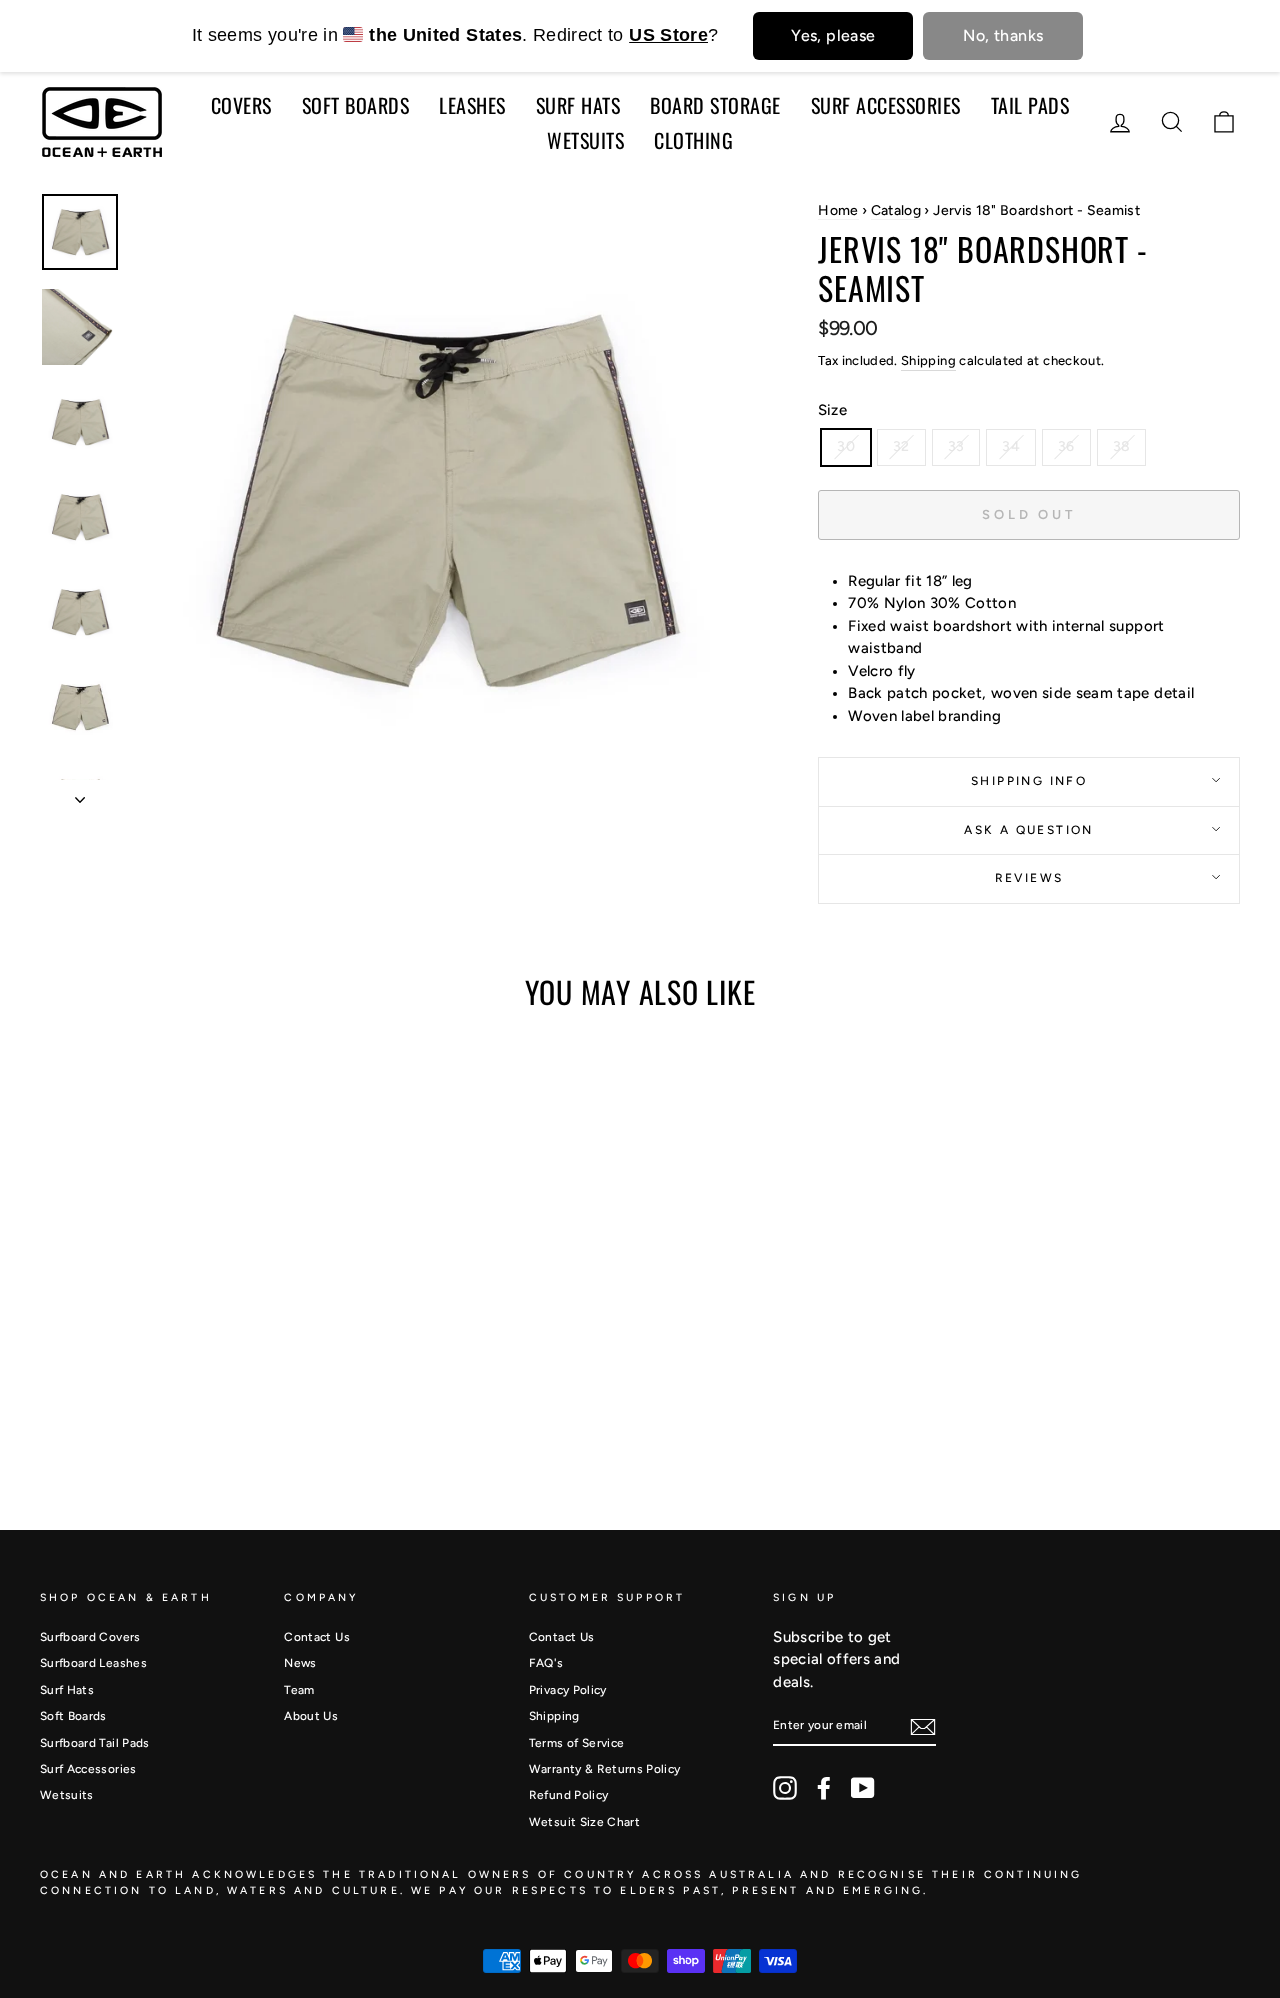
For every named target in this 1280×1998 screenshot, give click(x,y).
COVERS (241, 105)
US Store (668, 35)
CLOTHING (693, 140)
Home (838, 210)
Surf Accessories (88, 1769)
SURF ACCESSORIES (886, 105)
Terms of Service (577, 1743)
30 (846, 446)
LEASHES (472, 105)
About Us (311, 1716)
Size (832, 410)
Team (299, 1690)
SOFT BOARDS (356, 105)
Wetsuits (67, 1795)
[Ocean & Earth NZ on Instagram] (785, 1788)
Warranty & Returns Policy (605, 1769)
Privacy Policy (568, 1690)
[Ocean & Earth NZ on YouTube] (863, 1788)
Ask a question (1029, 830)
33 (956, 446)
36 (1066, 446)
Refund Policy (569, 1795)
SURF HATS (578, 105)
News (300, 1663)
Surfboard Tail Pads (95, 1743)
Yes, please (833, 35)
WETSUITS (585, 140)
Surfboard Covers (90, 1637)
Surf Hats (67, 1690)
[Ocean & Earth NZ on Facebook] (824, 1788)
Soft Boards (73, 1716)
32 (901, 446)
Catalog (896, 210)
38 (1122, 446)
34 (1011, 446)
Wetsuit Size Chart (584, 1822)
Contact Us (317, 1637)
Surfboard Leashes (93, 1663)
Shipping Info (1029, 781)
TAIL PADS (1030, 105)
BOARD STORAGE (715, 105)
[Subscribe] (923, 1727)
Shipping (928, 360)
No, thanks (1003, 35)
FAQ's (546, 1663)
